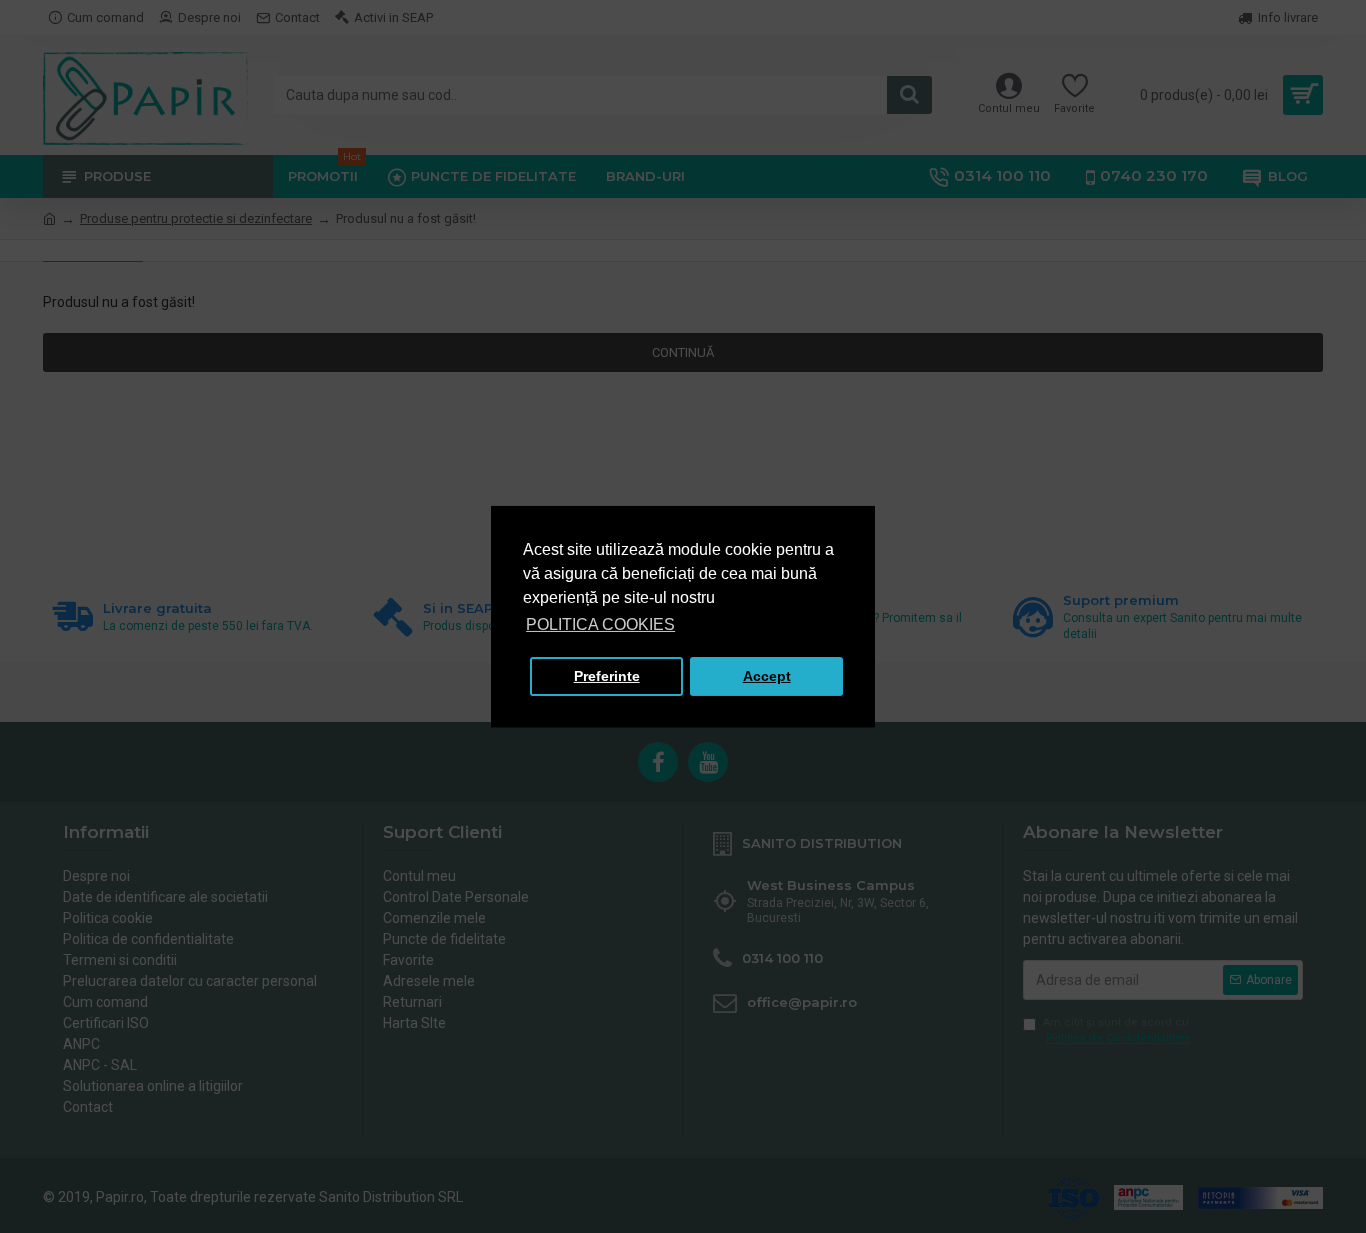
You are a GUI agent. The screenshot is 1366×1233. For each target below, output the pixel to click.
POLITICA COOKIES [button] (600, 624)
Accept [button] (767, 676)
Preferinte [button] (607, 676)
